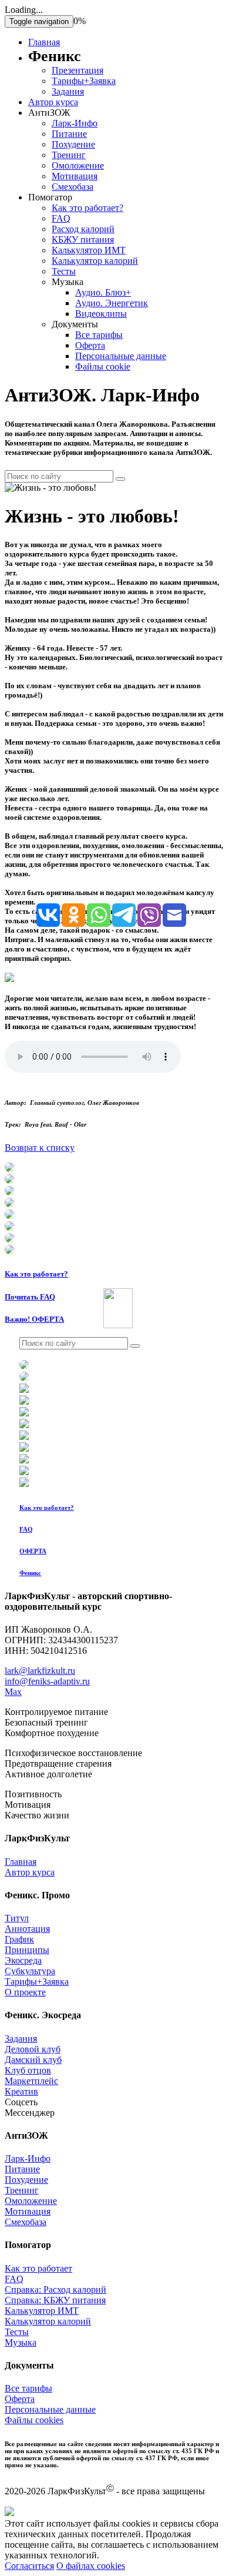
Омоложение (78, 165)
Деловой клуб (33, 2049)
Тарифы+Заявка (84, 81)
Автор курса (53, 102)
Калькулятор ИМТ (89, 250)
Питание (69, 134)
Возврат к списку (40, 1148)
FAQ (61, 218)
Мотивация (75, 176)
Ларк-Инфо (75, 123)
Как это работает (38, 2268)
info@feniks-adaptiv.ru (47, 1681)
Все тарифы (99, 335)
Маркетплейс (31, 2081)
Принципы (27, 1950)
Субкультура (30, 1971)
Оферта (90, 345)
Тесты (64, 271)
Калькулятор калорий (95, 261)
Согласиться (29, 2566)
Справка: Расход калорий (55, 2289)
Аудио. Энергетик (112, 303)
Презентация (78, 70)
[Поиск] (120, 479)
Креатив (21, 2091)
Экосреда (23, 1960)
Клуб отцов (28, 2070)
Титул (17, 1918)
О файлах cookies (91, 2566)
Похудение (73, 144)
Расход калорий (83, 229)
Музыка (21, 2342)
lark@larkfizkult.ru (40, 1671)
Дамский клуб (33, 2060)
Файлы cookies (34, 2420)
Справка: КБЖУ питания (55, 2300)
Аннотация (27, 1929)
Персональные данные (121, 356)
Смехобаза (73, 187)
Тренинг (69, 155)
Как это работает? (87, 208)
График (19, 1939)
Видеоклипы (101, 314)
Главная (44, 42)
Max (13, 1692)
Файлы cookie (103, 366)
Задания (68, 91)
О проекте (25, 1992)
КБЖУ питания (83, 239)
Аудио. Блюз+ (103, 292)
